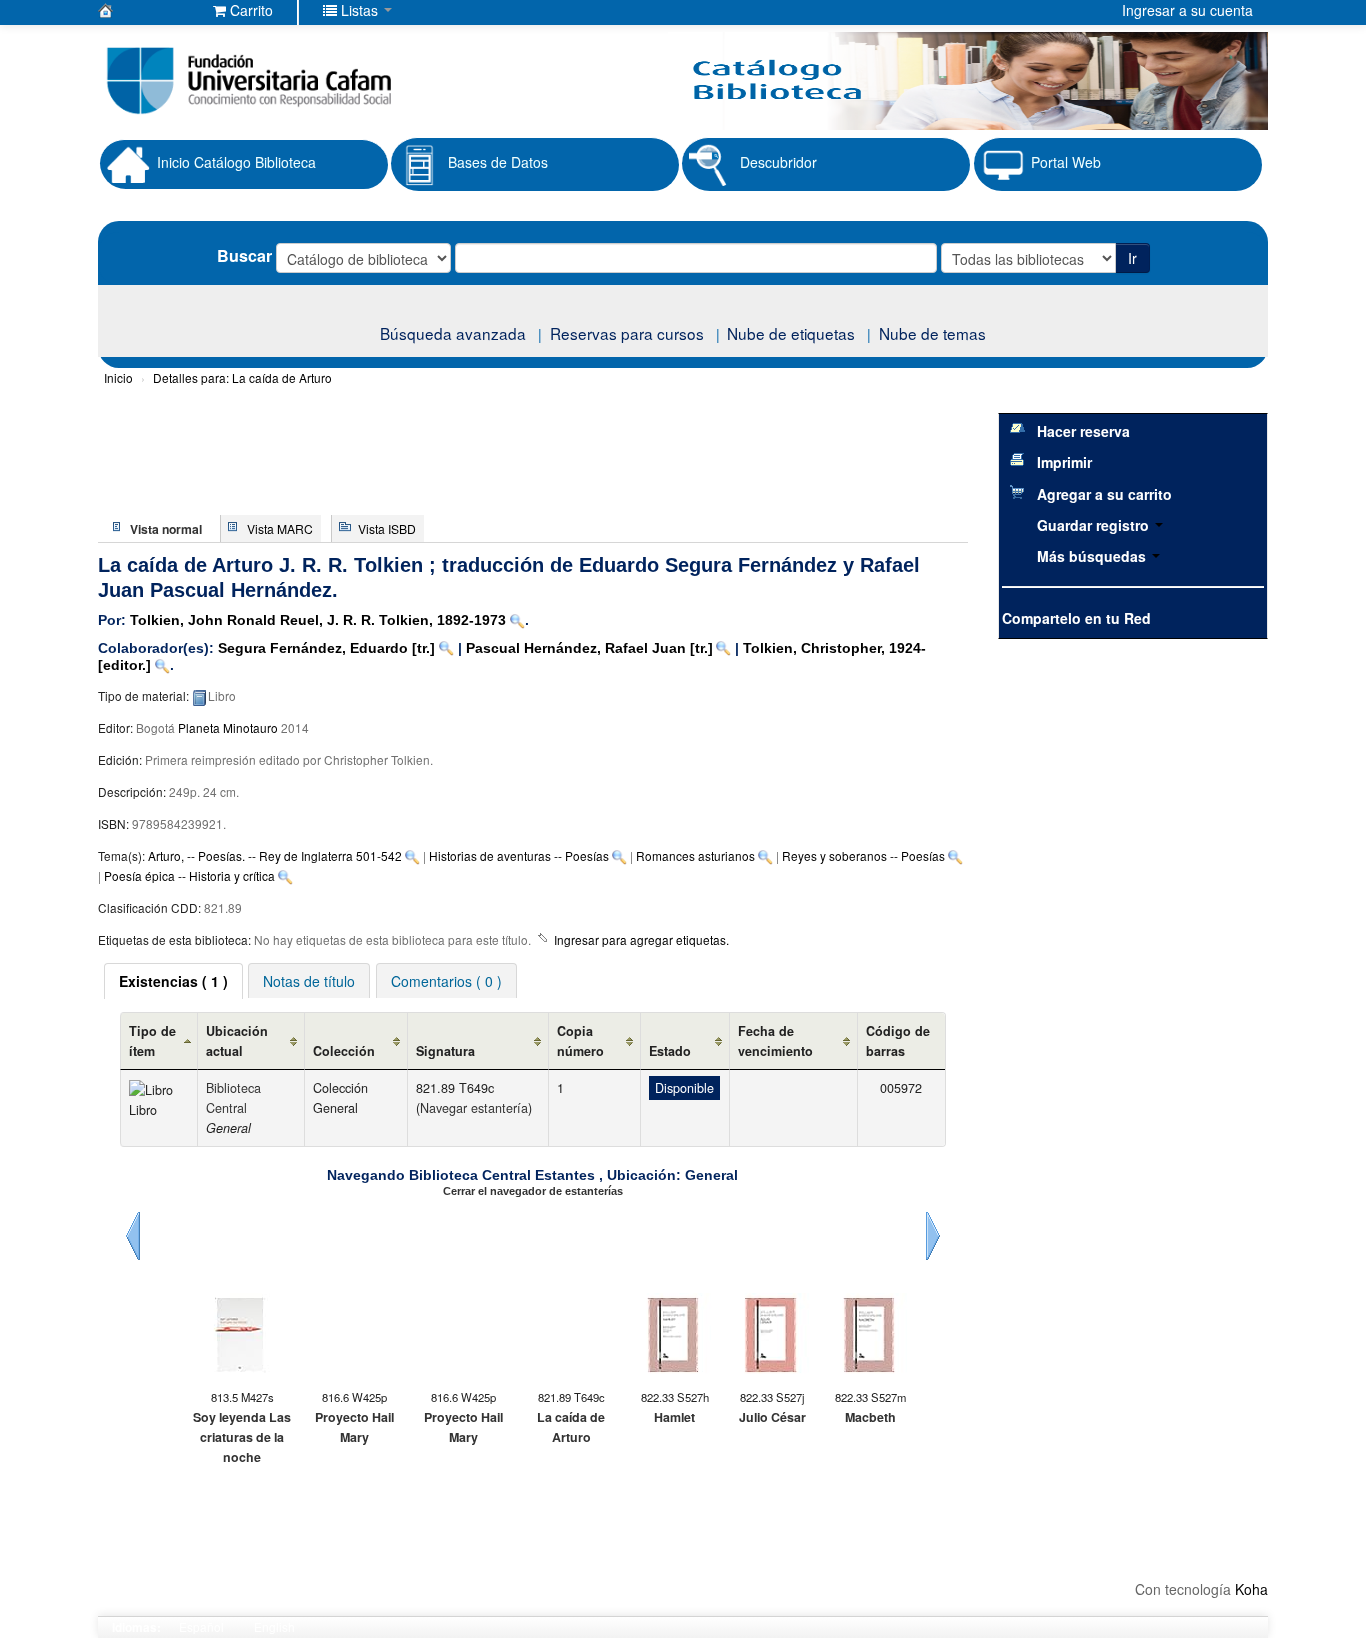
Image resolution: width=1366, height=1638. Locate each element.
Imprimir (1064, 462)
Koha (1251, 1589)
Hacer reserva (1083, 431)
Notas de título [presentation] (309, 981)
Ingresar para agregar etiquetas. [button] (641, 939)
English (274, 1626)
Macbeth (870, 1417)
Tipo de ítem (152, 1041)
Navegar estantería (474, 1108)
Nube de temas (932, 333)
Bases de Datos (498, 162)
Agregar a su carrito (1104, 494)
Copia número (580, 1041)
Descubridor (778, 162)
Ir (1132, 258)
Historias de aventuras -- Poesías (519, 855)
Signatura (445, 1051)
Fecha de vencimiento (775, 1041)
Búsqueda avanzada (453, 333)
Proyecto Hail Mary (354, 1427)
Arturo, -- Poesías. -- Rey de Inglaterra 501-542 (275, 855)
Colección (344, 1051)
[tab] (173, 981)
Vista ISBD (387, 528)
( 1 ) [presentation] (173, 981)
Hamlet (674, 1417)
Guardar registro (1095, 525)
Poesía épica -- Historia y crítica (189, 875)
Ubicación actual (237, 1041)
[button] (243, 10)
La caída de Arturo (242, 377)
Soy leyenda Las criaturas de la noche (242, 1437)
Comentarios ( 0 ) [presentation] (446, 981)
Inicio (118, 377)
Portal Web (1066, 162)
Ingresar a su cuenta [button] (1187, 10)
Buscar (244, 256)
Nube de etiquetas (791, 333)
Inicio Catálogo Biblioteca (236, 161)
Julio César (772, 1417)
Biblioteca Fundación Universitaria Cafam (148, 10)
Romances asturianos (695, 855)
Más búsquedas (1093, 556)
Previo (133, 1236)
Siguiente (933, 1236)
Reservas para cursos (627, 333)
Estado (670, 1051)
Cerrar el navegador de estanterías (533, 1191)
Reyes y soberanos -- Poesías (863, 855)
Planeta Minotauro (228, 727)
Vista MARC (280, 528)
